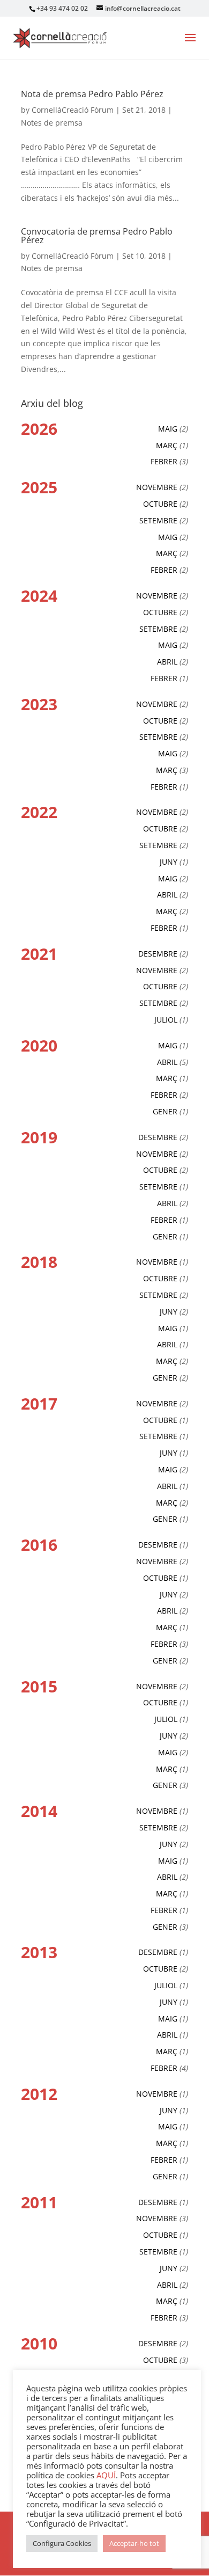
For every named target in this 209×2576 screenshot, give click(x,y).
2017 (39, 1403)
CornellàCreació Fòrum (73, 110)
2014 (39, 1811)
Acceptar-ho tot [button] (134, 2543)
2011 (39, 2202)
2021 (39, 954)
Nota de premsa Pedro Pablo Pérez (92, 94)
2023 (39, 704)
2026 (39, 429)
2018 (39, 1262)
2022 (39, 812)
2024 (39, 596)
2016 (39, 1545)
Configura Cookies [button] (62, 2543)
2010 (39, 2343)
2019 (39, 1137)
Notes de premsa (52, 123)
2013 (39, 1952)
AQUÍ (106, 2475)
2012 (39, 2094)
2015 (39, 1686)
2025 (39, 487)
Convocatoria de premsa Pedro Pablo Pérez (97, 236)
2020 (39, 1045)
